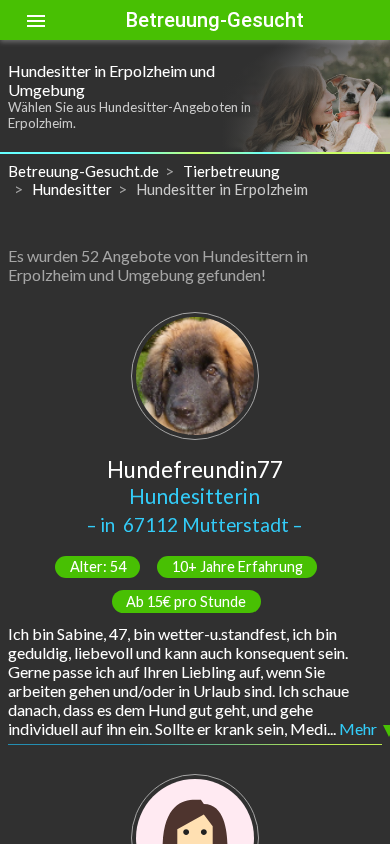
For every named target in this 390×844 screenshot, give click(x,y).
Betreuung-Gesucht (215, 20)
